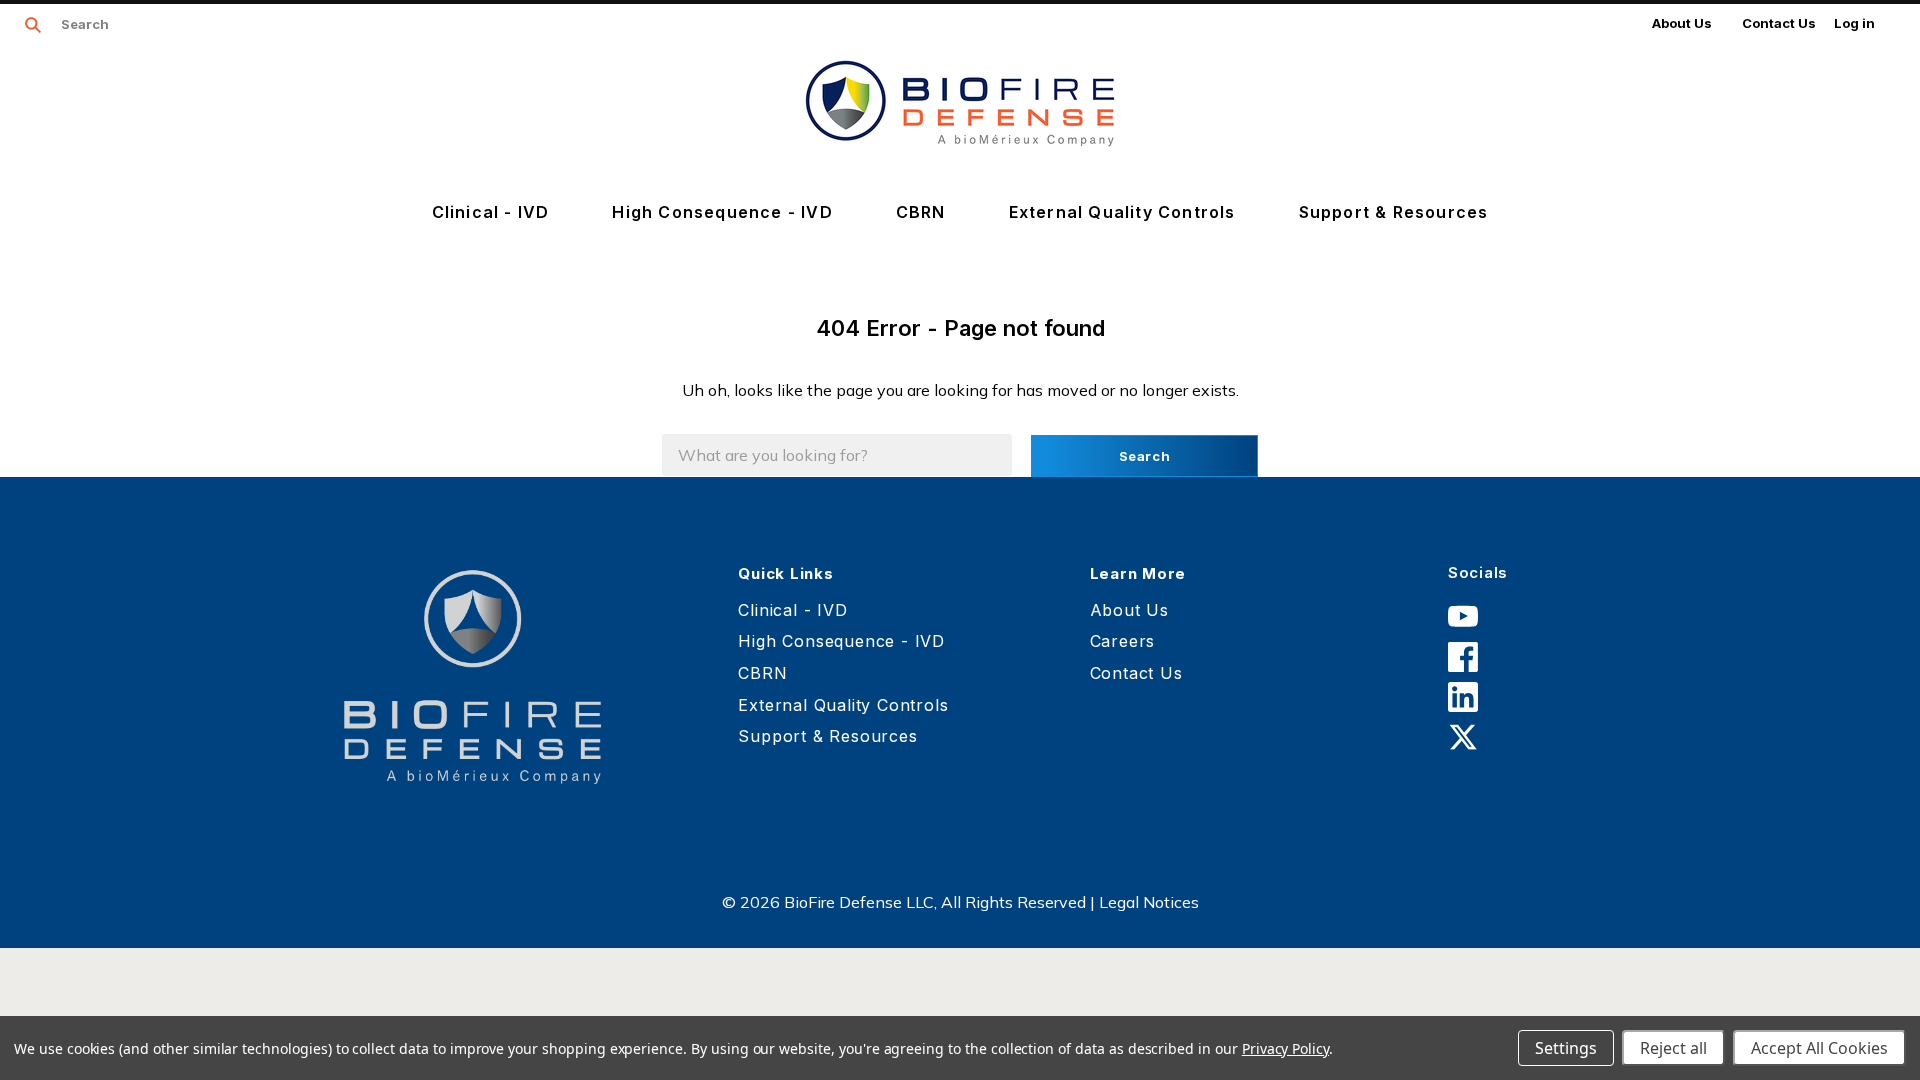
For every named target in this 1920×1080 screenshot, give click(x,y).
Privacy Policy (1285, 1048)
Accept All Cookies (1819, 1048)
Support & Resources (1394, 212)
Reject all (1673, 1048)
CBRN (921, 212)
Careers (1123, 641)
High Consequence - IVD (722, 212)
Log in (1854, 23)
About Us (1682, 23)
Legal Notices (1149, 902)
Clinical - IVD (491, 212)
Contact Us (1779, 23)
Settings (1566, 1048)
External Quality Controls (1122, 212)
